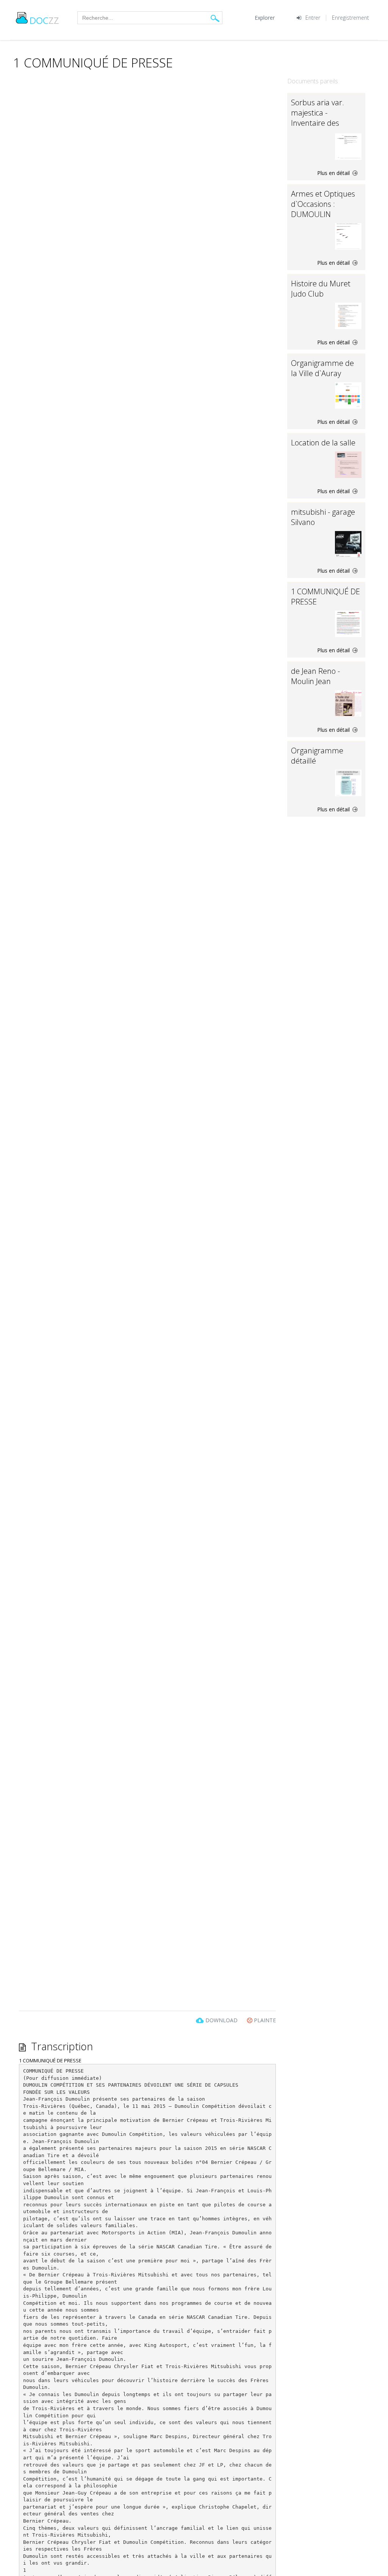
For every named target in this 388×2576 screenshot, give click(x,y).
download (221, 2020)
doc (44, 20)
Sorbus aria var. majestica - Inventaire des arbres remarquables (318, 123)
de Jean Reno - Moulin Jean (315, 676)
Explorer (265, 18)
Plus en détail (334, 173)
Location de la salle (323, 443)
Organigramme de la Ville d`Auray (322, 368)
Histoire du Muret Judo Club (321, 289)
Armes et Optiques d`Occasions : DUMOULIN (323, 204)
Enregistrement (350, 18)
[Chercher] (215, 18)
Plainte (264, 2020)
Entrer (313, 18)
